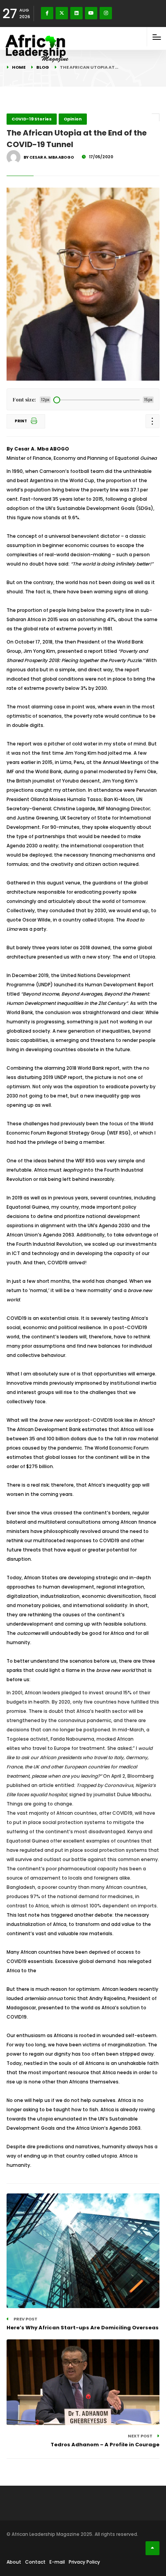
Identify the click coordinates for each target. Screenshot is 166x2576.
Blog (43, 67)
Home (19, 67)
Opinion (73, 119)
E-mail (57, 2562)
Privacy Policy (84, 2562)
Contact (35, 2562)
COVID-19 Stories (32, 119)
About (14, 2562)
